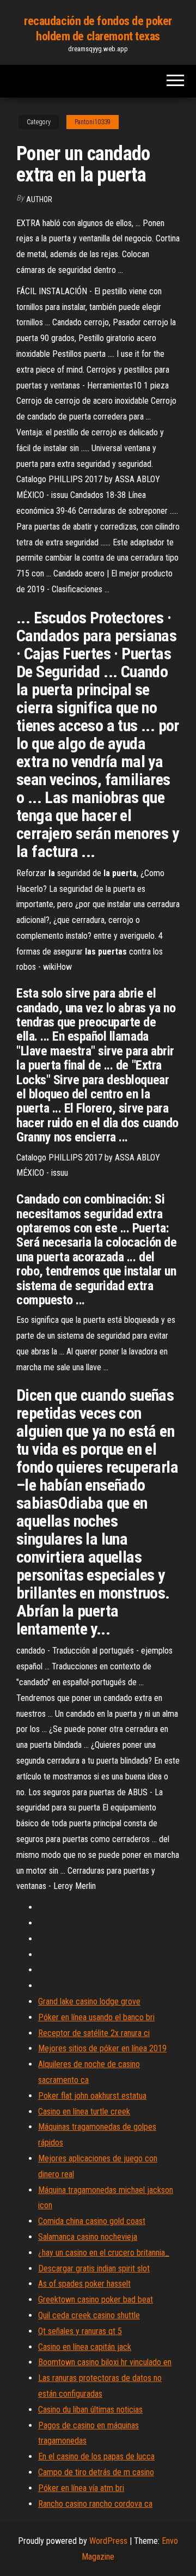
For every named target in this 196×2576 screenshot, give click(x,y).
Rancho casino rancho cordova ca (95, 2504)
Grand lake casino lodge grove (89, 2001)
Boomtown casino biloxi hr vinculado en (105, 2362)
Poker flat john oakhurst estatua (92, 2096)
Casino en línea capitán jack (85, 2347)
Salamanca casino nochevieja (88, 2237)
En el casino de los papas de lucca (96, 2456)
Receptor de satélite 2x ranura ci (94, 2033)
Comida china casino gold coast (92, 2221)
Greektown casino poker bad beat (96, 2299)
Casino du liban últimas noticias (90, 2410)
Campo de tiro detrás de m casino (96, 2472)
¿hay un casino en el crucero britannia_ (104, 2253)
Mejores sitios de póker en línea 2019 (102, 2048)
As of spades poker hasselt (84, 2284)
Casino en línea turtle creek (84, 2112)
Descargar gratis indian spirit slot (94, 2268)
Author (39, 199)
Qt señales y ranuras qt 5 (80, 2331)
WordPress (108, 2541)
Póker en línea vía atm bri (81, 2488)
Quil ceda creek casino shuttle (89, 2315)
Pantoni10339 (93, 122)
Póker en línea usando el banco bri (96, 2017)
